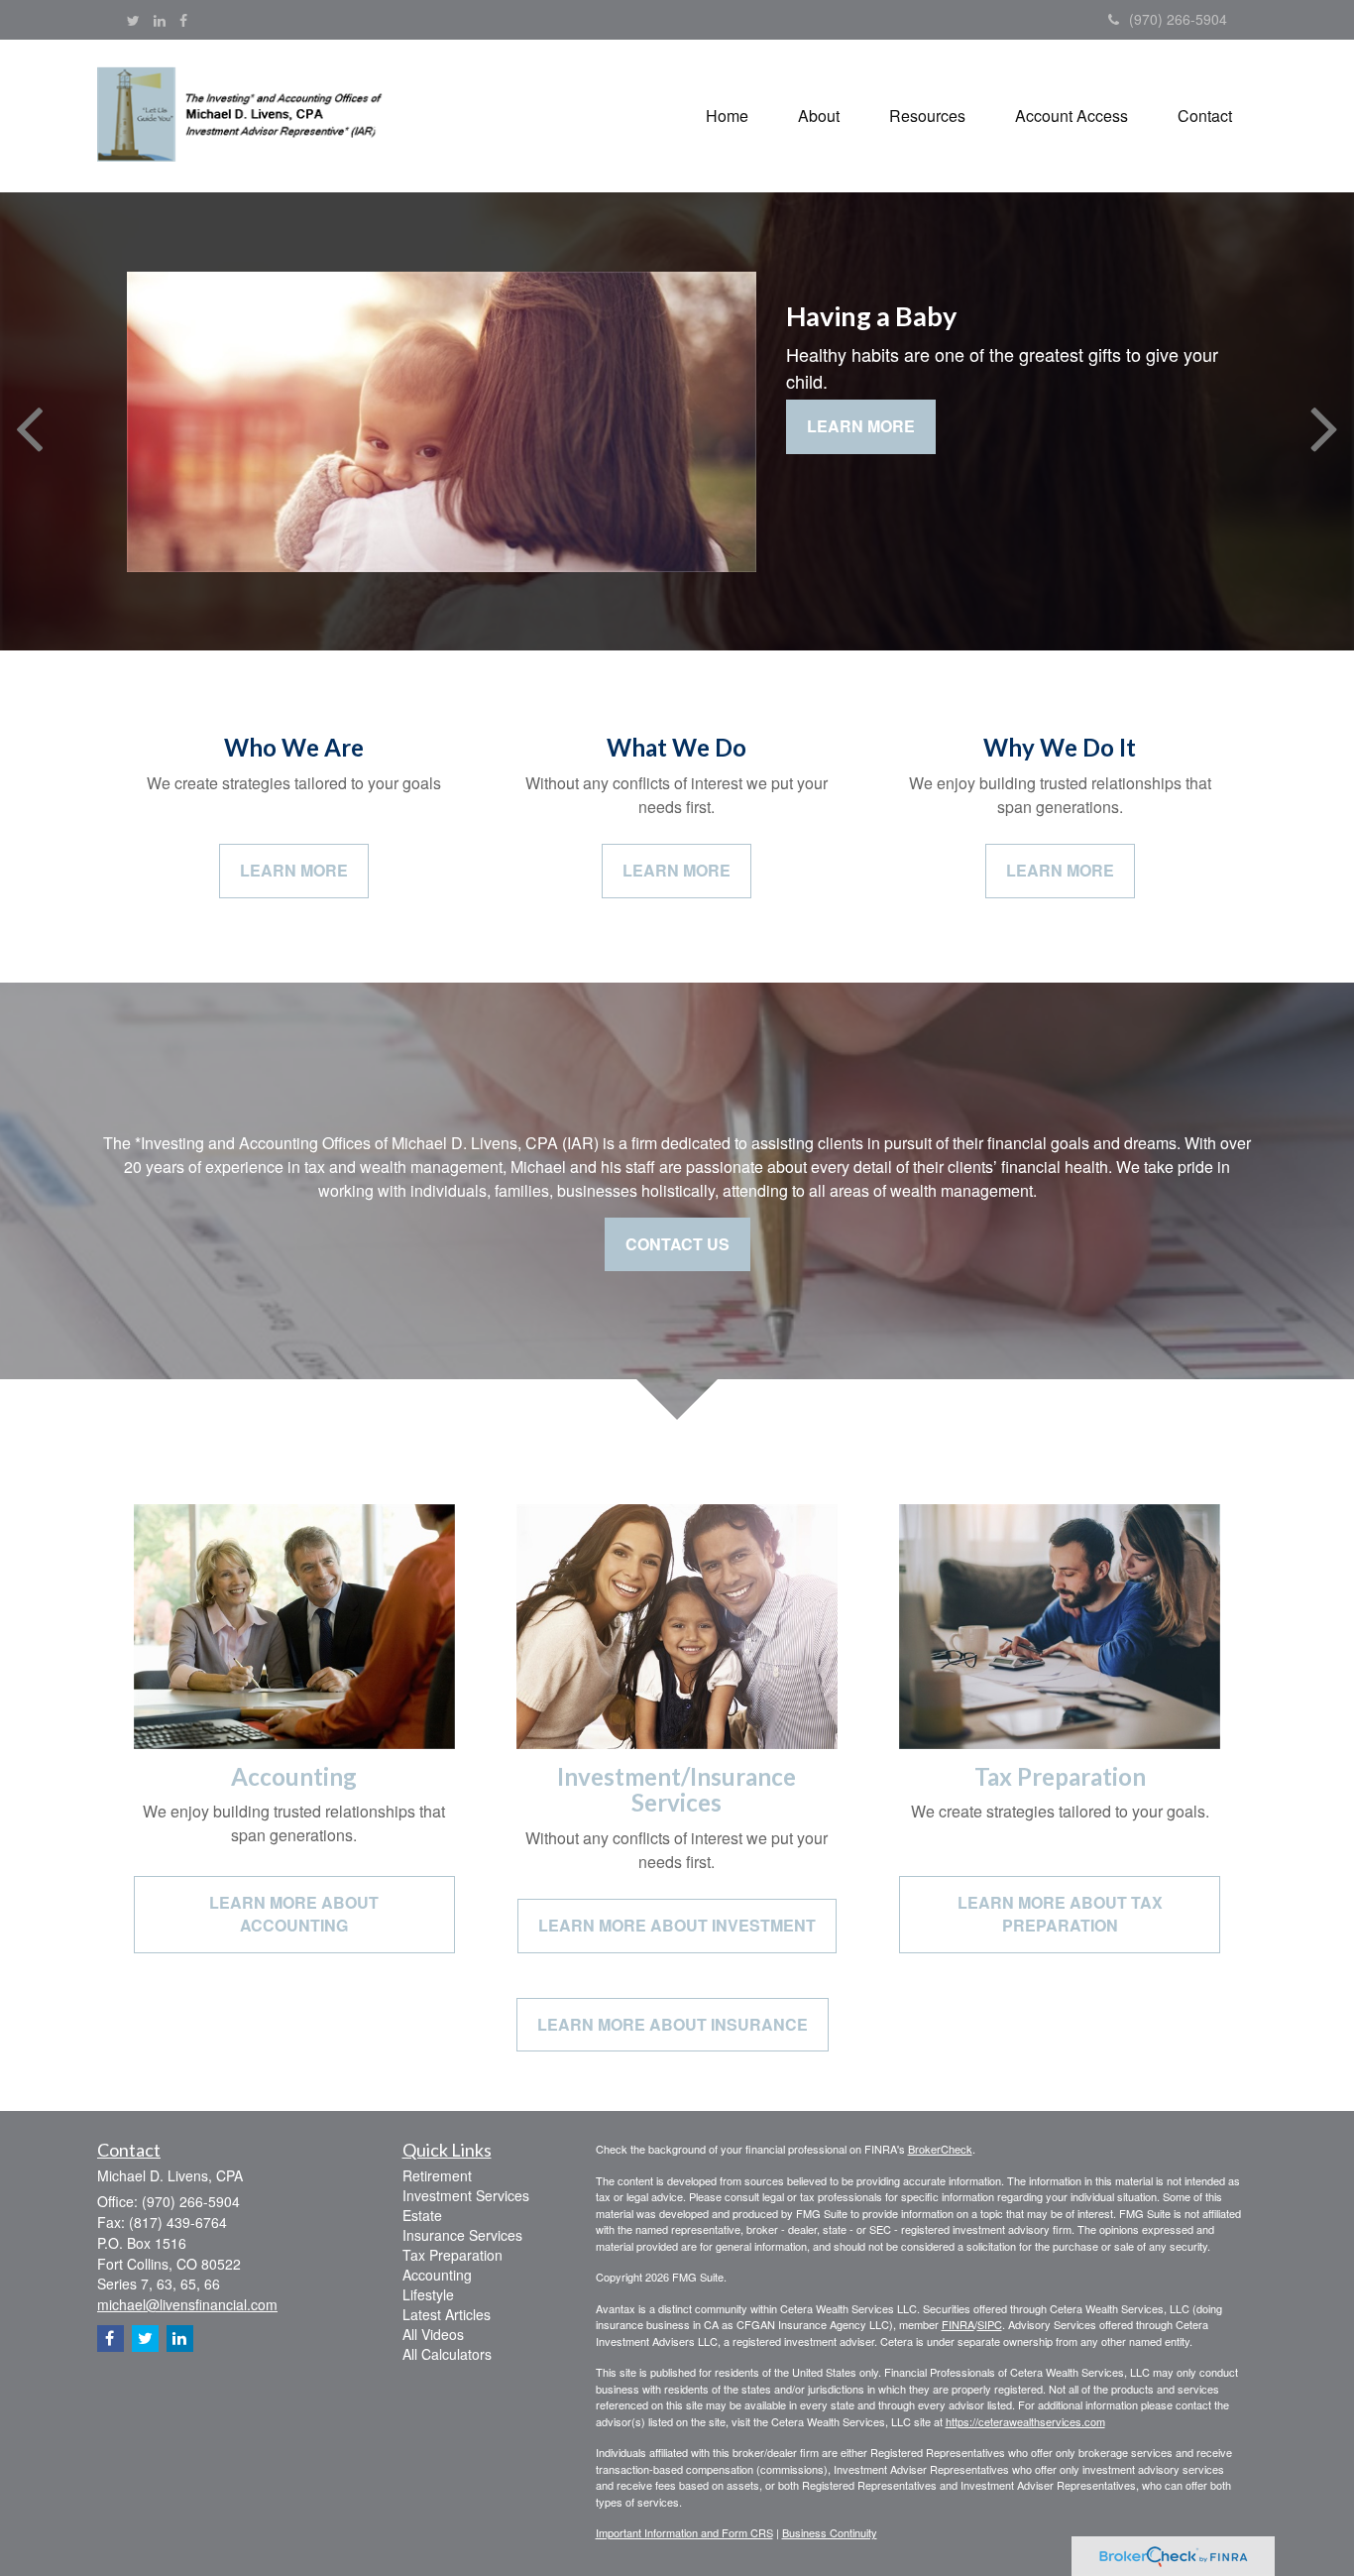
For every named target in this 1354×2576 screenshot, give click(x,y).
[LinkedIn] (160, 20)
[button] (819, 116)
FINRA (958, 2324)
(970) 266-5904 (1178, 19)
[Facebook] (183, 20)
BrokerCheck (940, 2149)
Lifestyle (428, 2294)
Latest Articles (447, 2314)
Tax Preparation (452, 2255)
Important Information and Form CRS (684, 2532)
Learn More (861, 426)
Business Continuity (830, 2532)
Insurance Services (462, 2235)
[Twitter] (133, 20)
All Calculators (447, 2354)
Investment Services (466, 2195)
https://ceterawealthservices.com (1025, 2421)
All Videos (433, 2334)
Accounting (437, 2275)
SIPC (990, 2324)
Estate (422, 2215)
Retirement (437, 2175)
